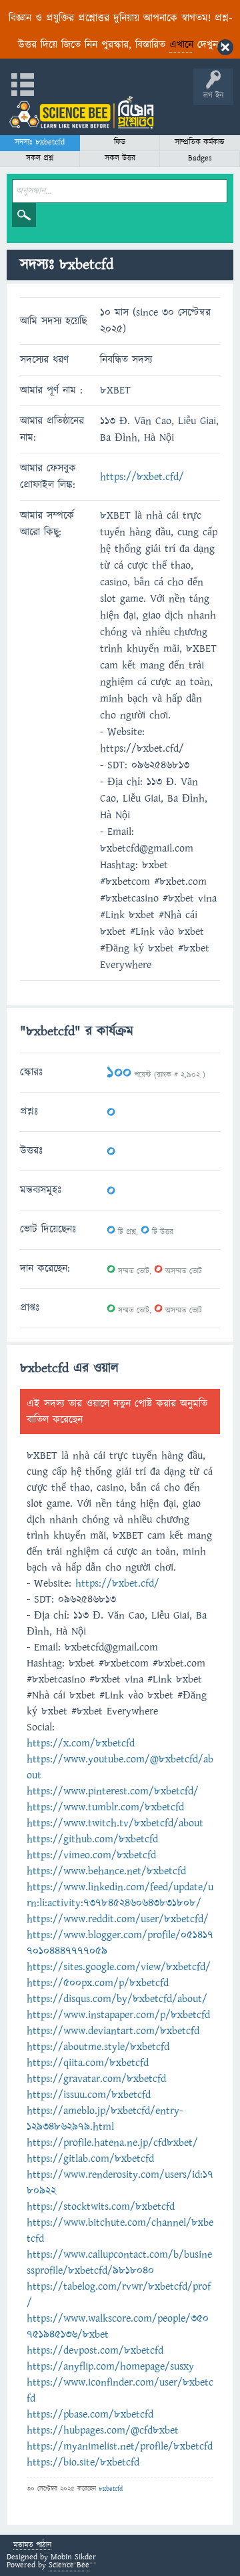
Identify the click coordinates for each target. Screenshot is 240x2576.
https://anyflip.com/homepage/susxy (110, 2366)
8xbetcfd (111, 2489)
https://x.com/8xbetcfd (81, 1743)
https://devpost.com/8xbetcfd (95, 2350)
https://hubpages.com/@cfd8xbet (103, 2430)
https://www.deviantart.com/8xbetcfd (113, 2031)
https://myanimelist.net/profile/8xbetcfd (120, 2446)
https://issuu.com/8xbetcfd (89, 2095)
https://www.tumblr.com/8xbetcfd (105, 1807)
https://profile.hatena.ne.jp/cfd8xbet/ (112, 2143)
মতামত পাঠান (32, 2546)
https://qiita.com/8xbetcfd (88, 2063)
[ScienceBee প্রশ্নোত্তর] (81, 112)
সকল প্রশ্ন (40, 158)
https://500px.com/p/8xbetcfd (98, 1983)
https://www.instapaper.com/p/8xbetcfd (118, 2015)
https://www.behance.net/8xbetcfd (106, 1871)
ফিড (120, 142)
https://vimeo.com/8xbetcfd (91, 1855)
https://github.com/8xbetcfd (92, 1839)
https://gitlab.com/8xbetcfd (90, 2159)
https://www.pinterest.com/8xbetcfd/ (113, 1791)
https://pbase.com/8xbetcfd (90, 2414)
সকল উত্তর (120, 158)
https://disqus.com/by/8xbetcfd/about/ (117, 1999)
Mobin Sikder (73, 2557)
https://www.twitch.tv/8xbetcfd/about (115, 1823)
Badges (200, 158)
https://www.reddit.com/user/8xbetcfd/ (118, 1919)
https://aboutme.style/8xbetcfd (98, 2047)
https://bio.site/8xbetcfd (83, 2462)
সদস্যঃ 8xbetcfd (40, 142)
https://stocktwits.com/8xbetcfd (101, 2206)
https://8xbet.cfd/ (142, 477)
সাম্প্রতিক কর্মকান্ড (200, 142)
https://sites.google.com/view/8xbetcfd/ (119, 1967)
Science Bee (69, 2565)
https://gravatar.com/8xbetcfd (96, 2079)
